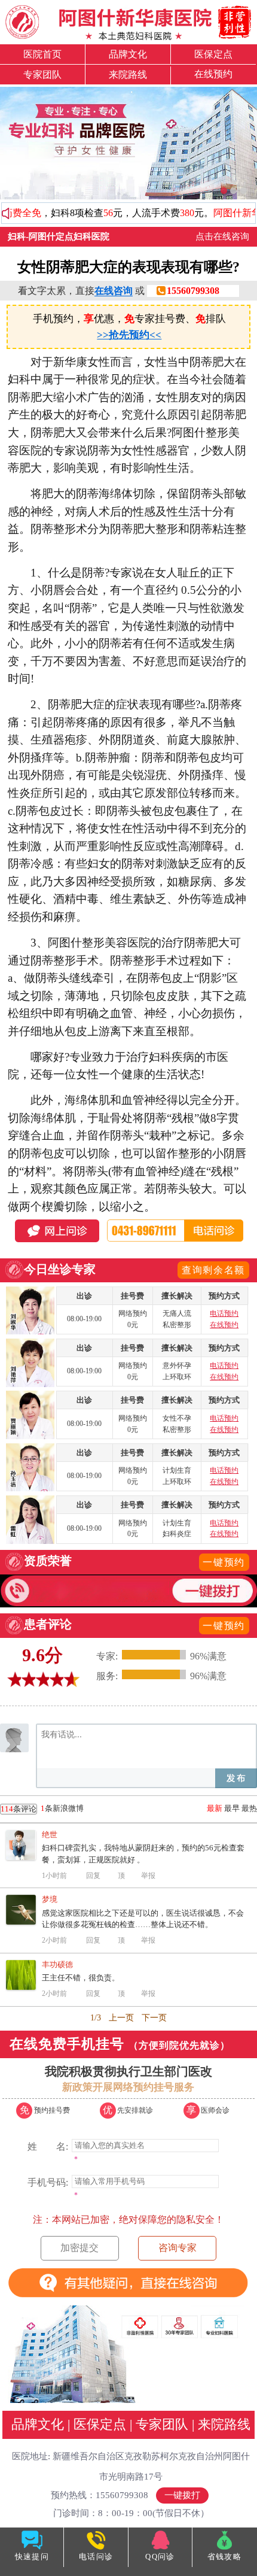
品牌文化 (128, 54)
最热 (249, 1808)
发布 (236, 1778)
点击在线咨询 (222, 236)
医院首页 (42, 54)
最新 (215, 1808)
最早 (232, 1808)
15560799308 (193, 291)
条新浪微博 (42, 1809)
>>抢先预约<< (129, 335)
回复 (93, 1876)
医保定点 (213, 54)
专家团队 (42, 75)
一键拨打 (182, 2495)
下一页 (154, 2018)
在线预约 (213, 74)
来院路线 (128, 75)
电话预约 (224, 1313)
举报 (148, 1876)
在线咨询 (114, 291)
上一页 (121, 2018)
